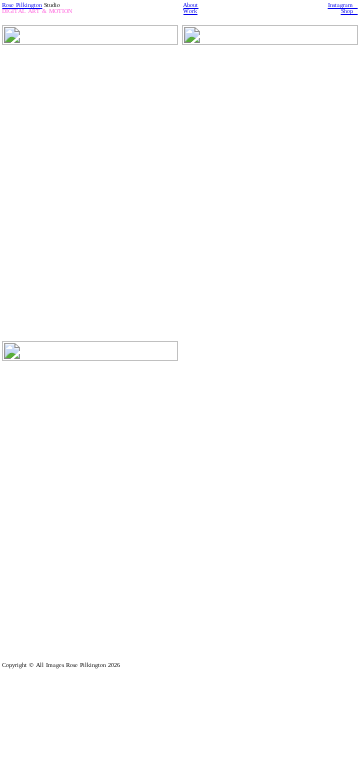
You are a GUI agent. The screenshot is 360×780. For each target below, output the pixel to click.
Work (190, 11)
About (190, 5)
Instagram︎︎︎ (343, 5)
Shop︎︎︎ (349, 11)
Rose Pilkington (22, 5)
